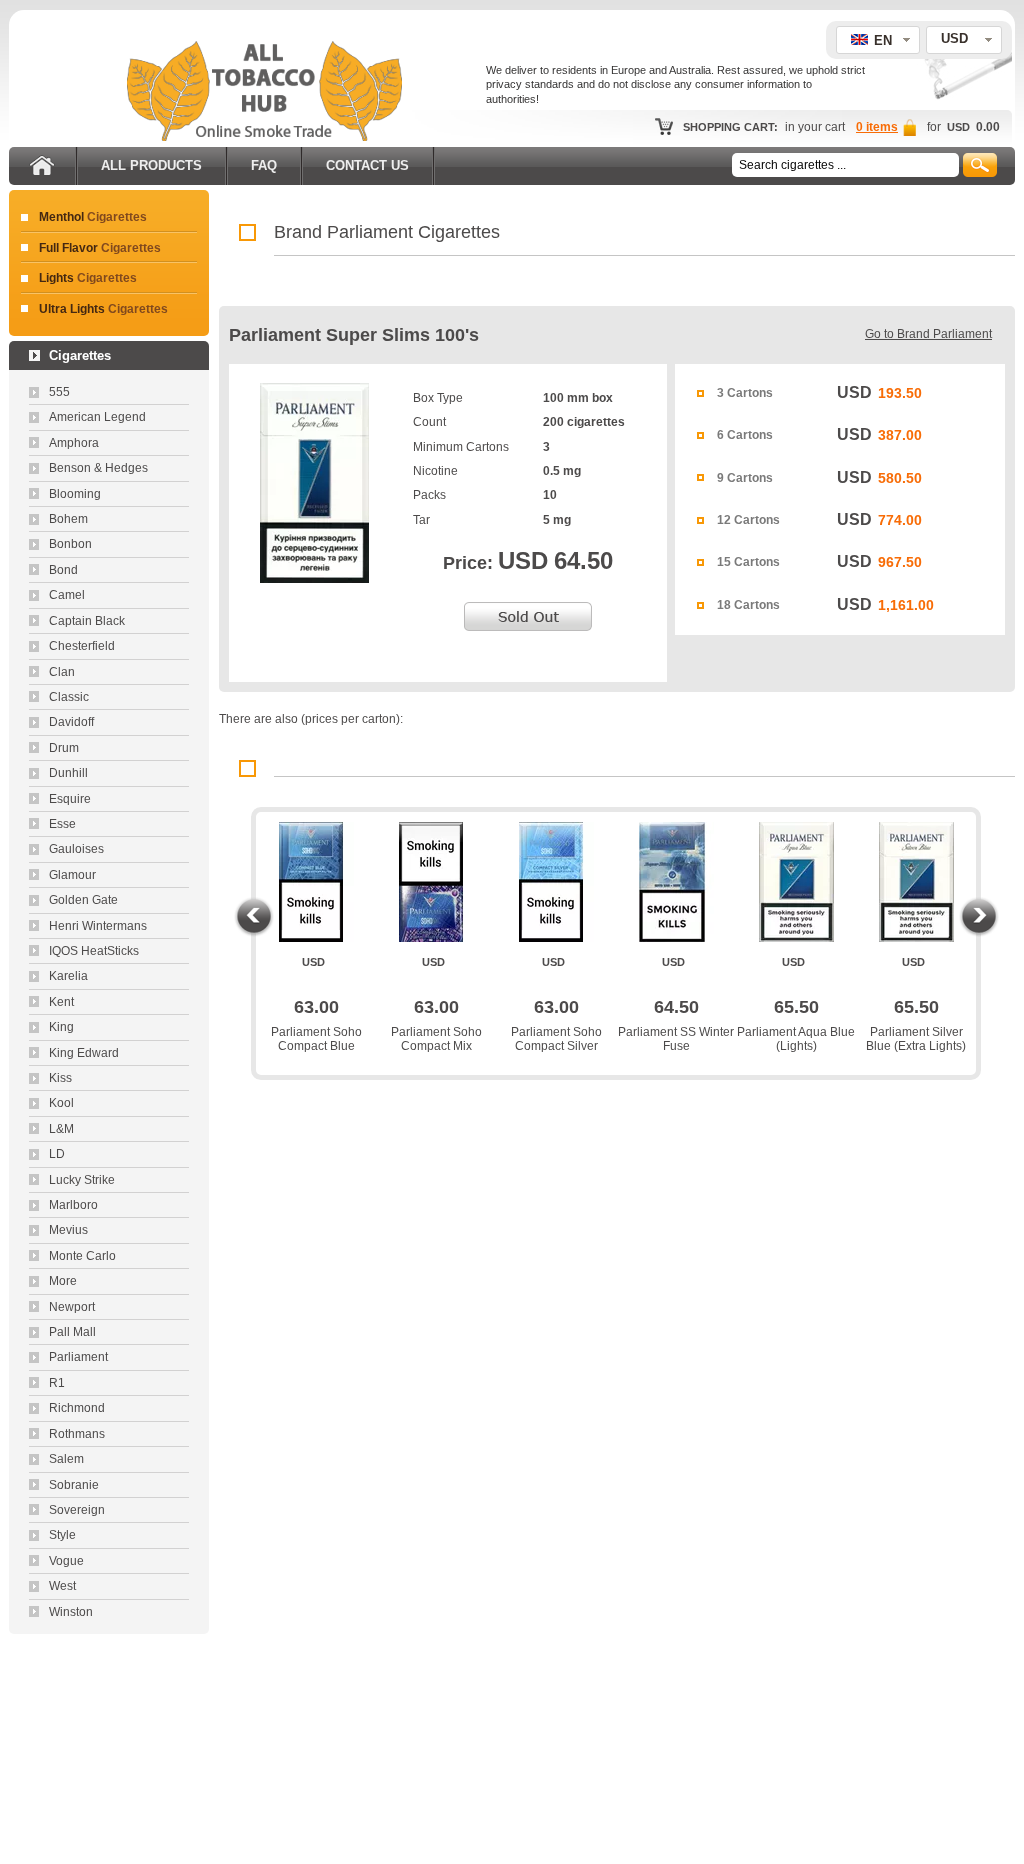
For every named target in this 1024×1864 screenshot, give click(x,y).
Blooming (75, 494)
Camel (67, 595)
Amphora (74, 443)
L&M (61, 1129)
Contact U (367, 165)
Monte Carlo (82, 1256)
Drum (64, 748)
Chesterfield (82, 646)
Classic (69, 697)
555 (59, 392)
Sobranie (74, 1485)
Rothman (77, 1434)
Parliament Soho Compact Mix (436, 1039)
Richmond (77, 1408)
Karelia (68, 976)
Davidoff (71, 722)
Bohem (68, 519)
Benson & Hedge (98, 468)
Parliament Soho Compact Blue (316, 1039)
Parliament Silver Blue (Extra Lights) (916, 1039)
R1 (57, 1383)
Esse (62, 824)
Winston (71, 1612)
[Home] (42, 162)
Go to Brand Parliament (928, 334)
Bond (63, 570)
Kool (61, 1103)
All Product (151, 165)
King (61, 1027)
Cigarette (93, 217)
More (63, 1281)
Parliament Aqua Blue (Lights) (796, 1039)
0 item (877, 127)
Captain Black (87, 621)
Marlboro (73, 1205)
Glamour (72, 875)
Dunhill (68, 773)
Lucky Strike (82, 1180)
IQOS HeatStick (94, 951)
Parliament (78, 1357)
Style (62, 1535)
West (62, 1586)
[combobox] (964, 40)
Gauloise (76, 849)
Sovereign (77, 1510)
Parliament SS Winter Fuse (676, 1039)
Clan (62, 672)
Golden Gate (83, 900)
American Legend (97, 417)
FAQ (264, 165)
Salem (66, 1459)
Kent (61, 1002)
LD (57, 1154)
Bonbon (70, 544)
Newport (72, 1307)
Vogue (66, 1561)
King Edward (84, 1053)
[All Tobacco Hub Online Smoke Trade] (264, 137)
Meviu (68, 1230)
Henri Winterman (98, 926)
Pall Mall (72, 1332)
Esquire (70, 799)
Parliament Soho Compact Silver (556, 1039)
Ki (60, 1078)
